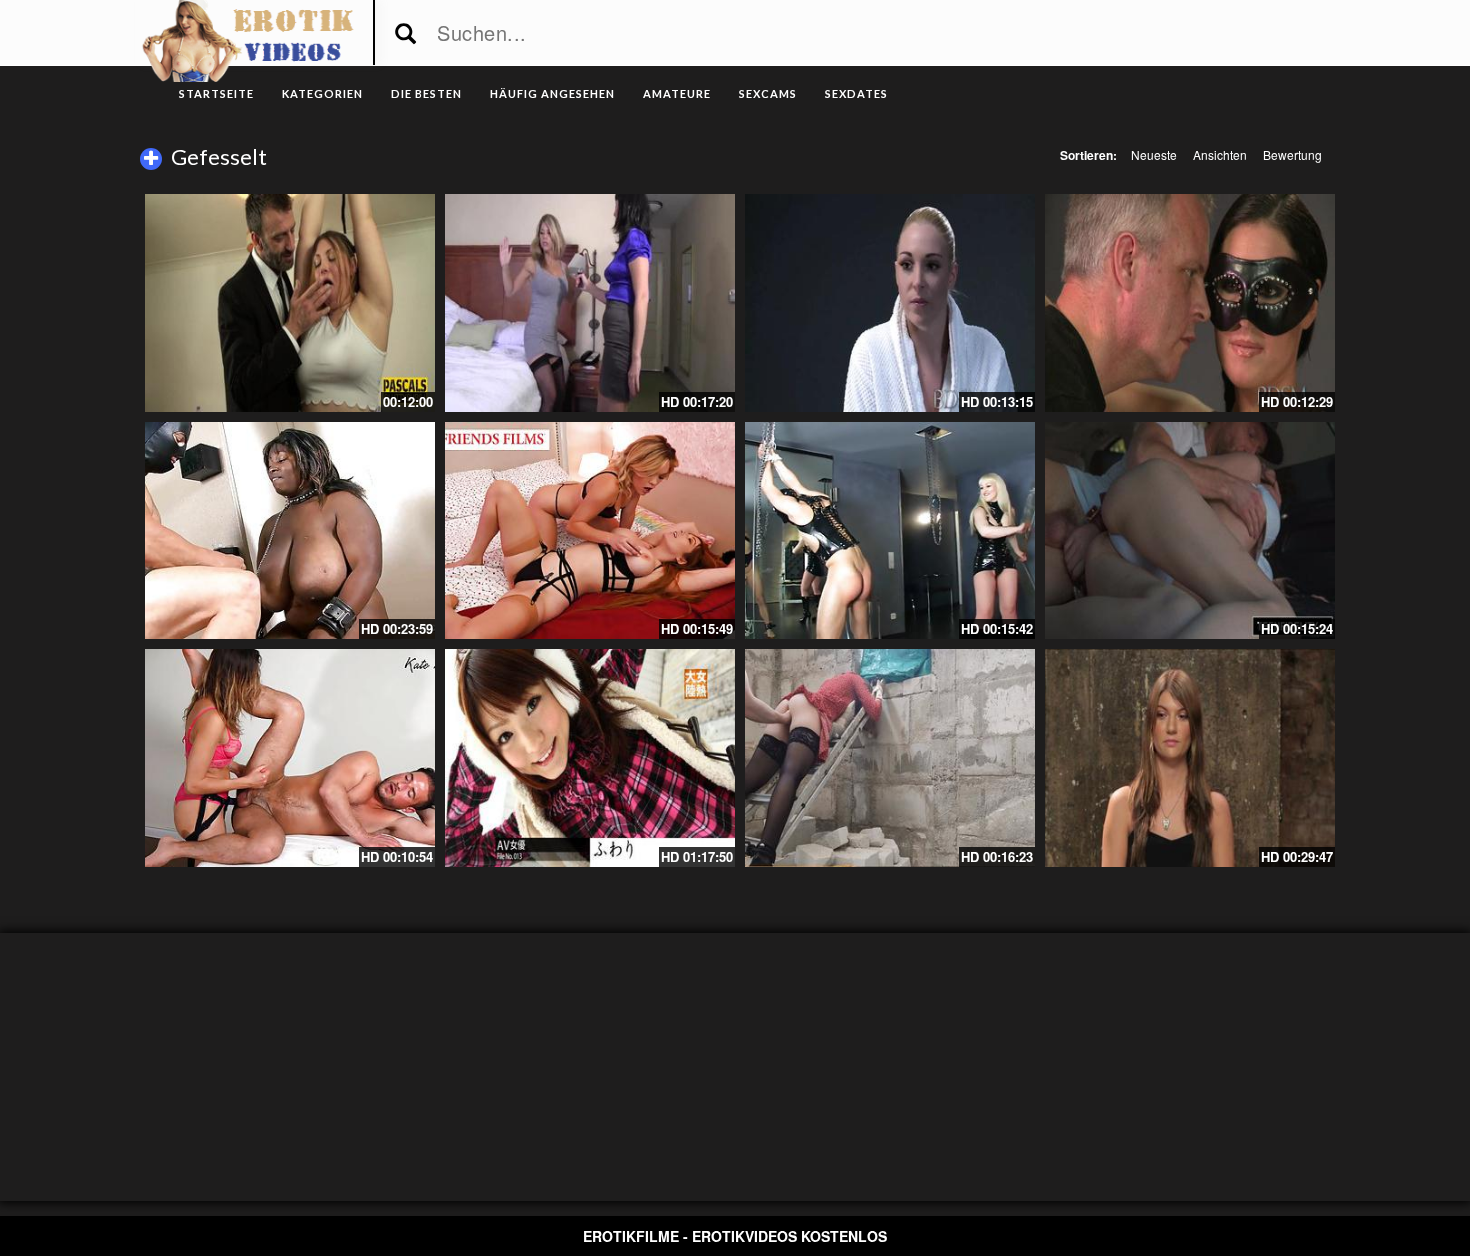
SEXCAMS (768, 93)
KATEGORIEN (322, 93)
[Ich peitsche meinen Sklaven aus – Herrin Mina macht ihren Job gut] (890, 531)
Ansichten (1220, 154)
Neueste (1154, 154)
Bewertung (1292, 154)
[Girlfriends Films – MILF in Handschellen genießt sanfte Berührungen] (590, 531)
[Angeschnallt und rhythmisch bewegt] (1190, 758)
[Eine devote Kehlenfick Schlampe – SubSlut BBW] (290, 303)
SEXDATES (856, 93)
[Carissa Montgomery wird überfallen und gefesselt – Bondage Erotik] (590, 303)
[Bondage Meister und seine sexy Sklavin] (1190, 303)
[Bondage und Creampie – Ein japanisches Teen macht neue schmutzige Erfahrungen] (590, 758)
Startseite (216, 93)
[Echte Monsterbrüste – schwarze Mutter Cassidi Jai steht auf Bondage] (290, 531)
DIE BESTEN (426, 93)
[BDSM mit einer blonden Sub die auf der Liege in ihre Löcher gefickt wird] (890, 303)
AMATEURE (677, 93)
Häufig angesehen (552, 93)
